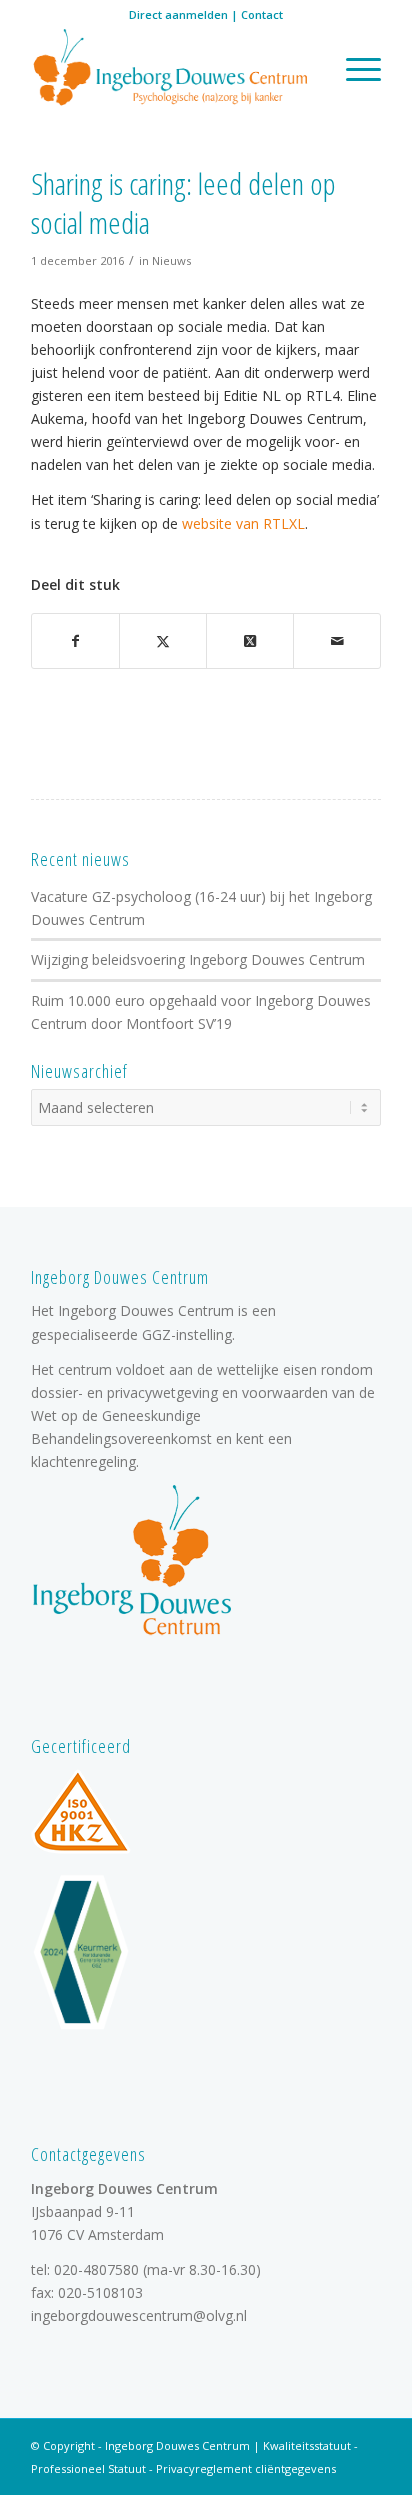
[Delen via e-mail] (337, 641)
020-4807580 (96, 2269)
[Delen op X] (163, 641)
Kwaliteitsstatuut (307, 2445)
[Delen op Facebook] (75, 641)
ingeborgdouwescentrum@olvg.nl (139, 2315)
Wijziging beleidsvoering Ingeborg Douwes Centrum (198, 959)
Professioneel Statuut (88, 2468)
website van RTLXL (243, 523)
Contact (262, 14)
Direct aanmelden (178, 14)
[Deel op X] (250, 641)
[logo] (171, 69)
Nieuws (171, 260)
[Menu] (353, 69)
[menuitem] (353, 69)
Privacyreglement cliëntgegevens (246, 2468)
